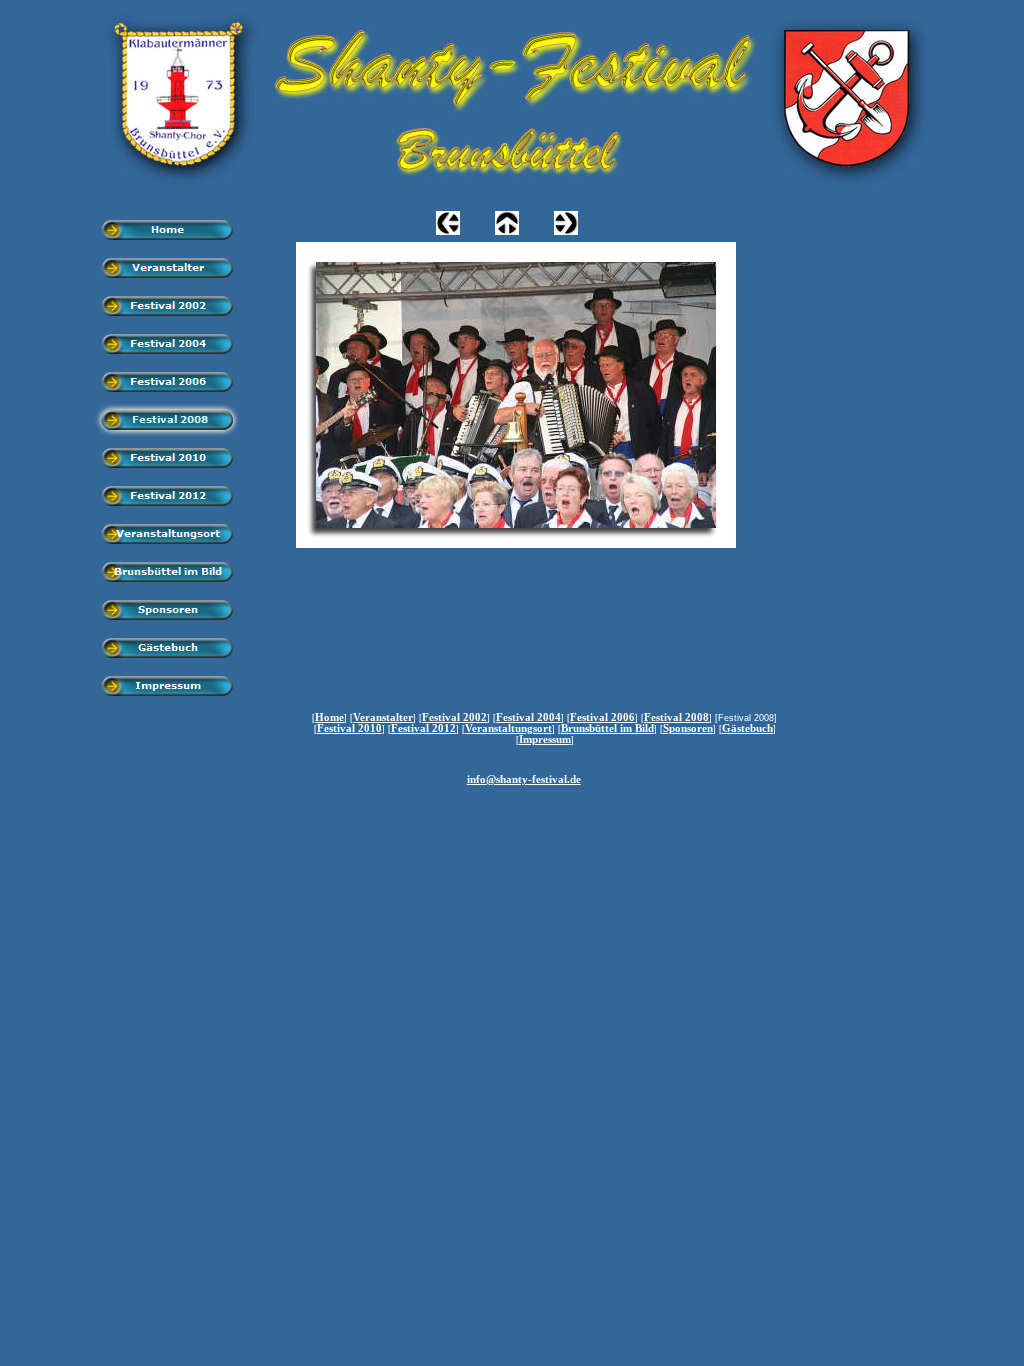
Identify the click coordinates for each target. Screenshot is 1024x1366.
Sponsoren (688, 728)
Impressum (545, 739)
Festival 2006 (602, 717)
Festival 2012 (423, 728)
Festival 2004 (528, 717)
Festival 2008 (676, 717)
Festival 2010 (349, 728)
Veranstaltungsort (508, 728)
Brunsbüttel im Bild (607, 728)
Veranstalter (383, 717)
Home (329, 717)
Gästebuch (747, 728)
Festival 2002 (454, 717)
